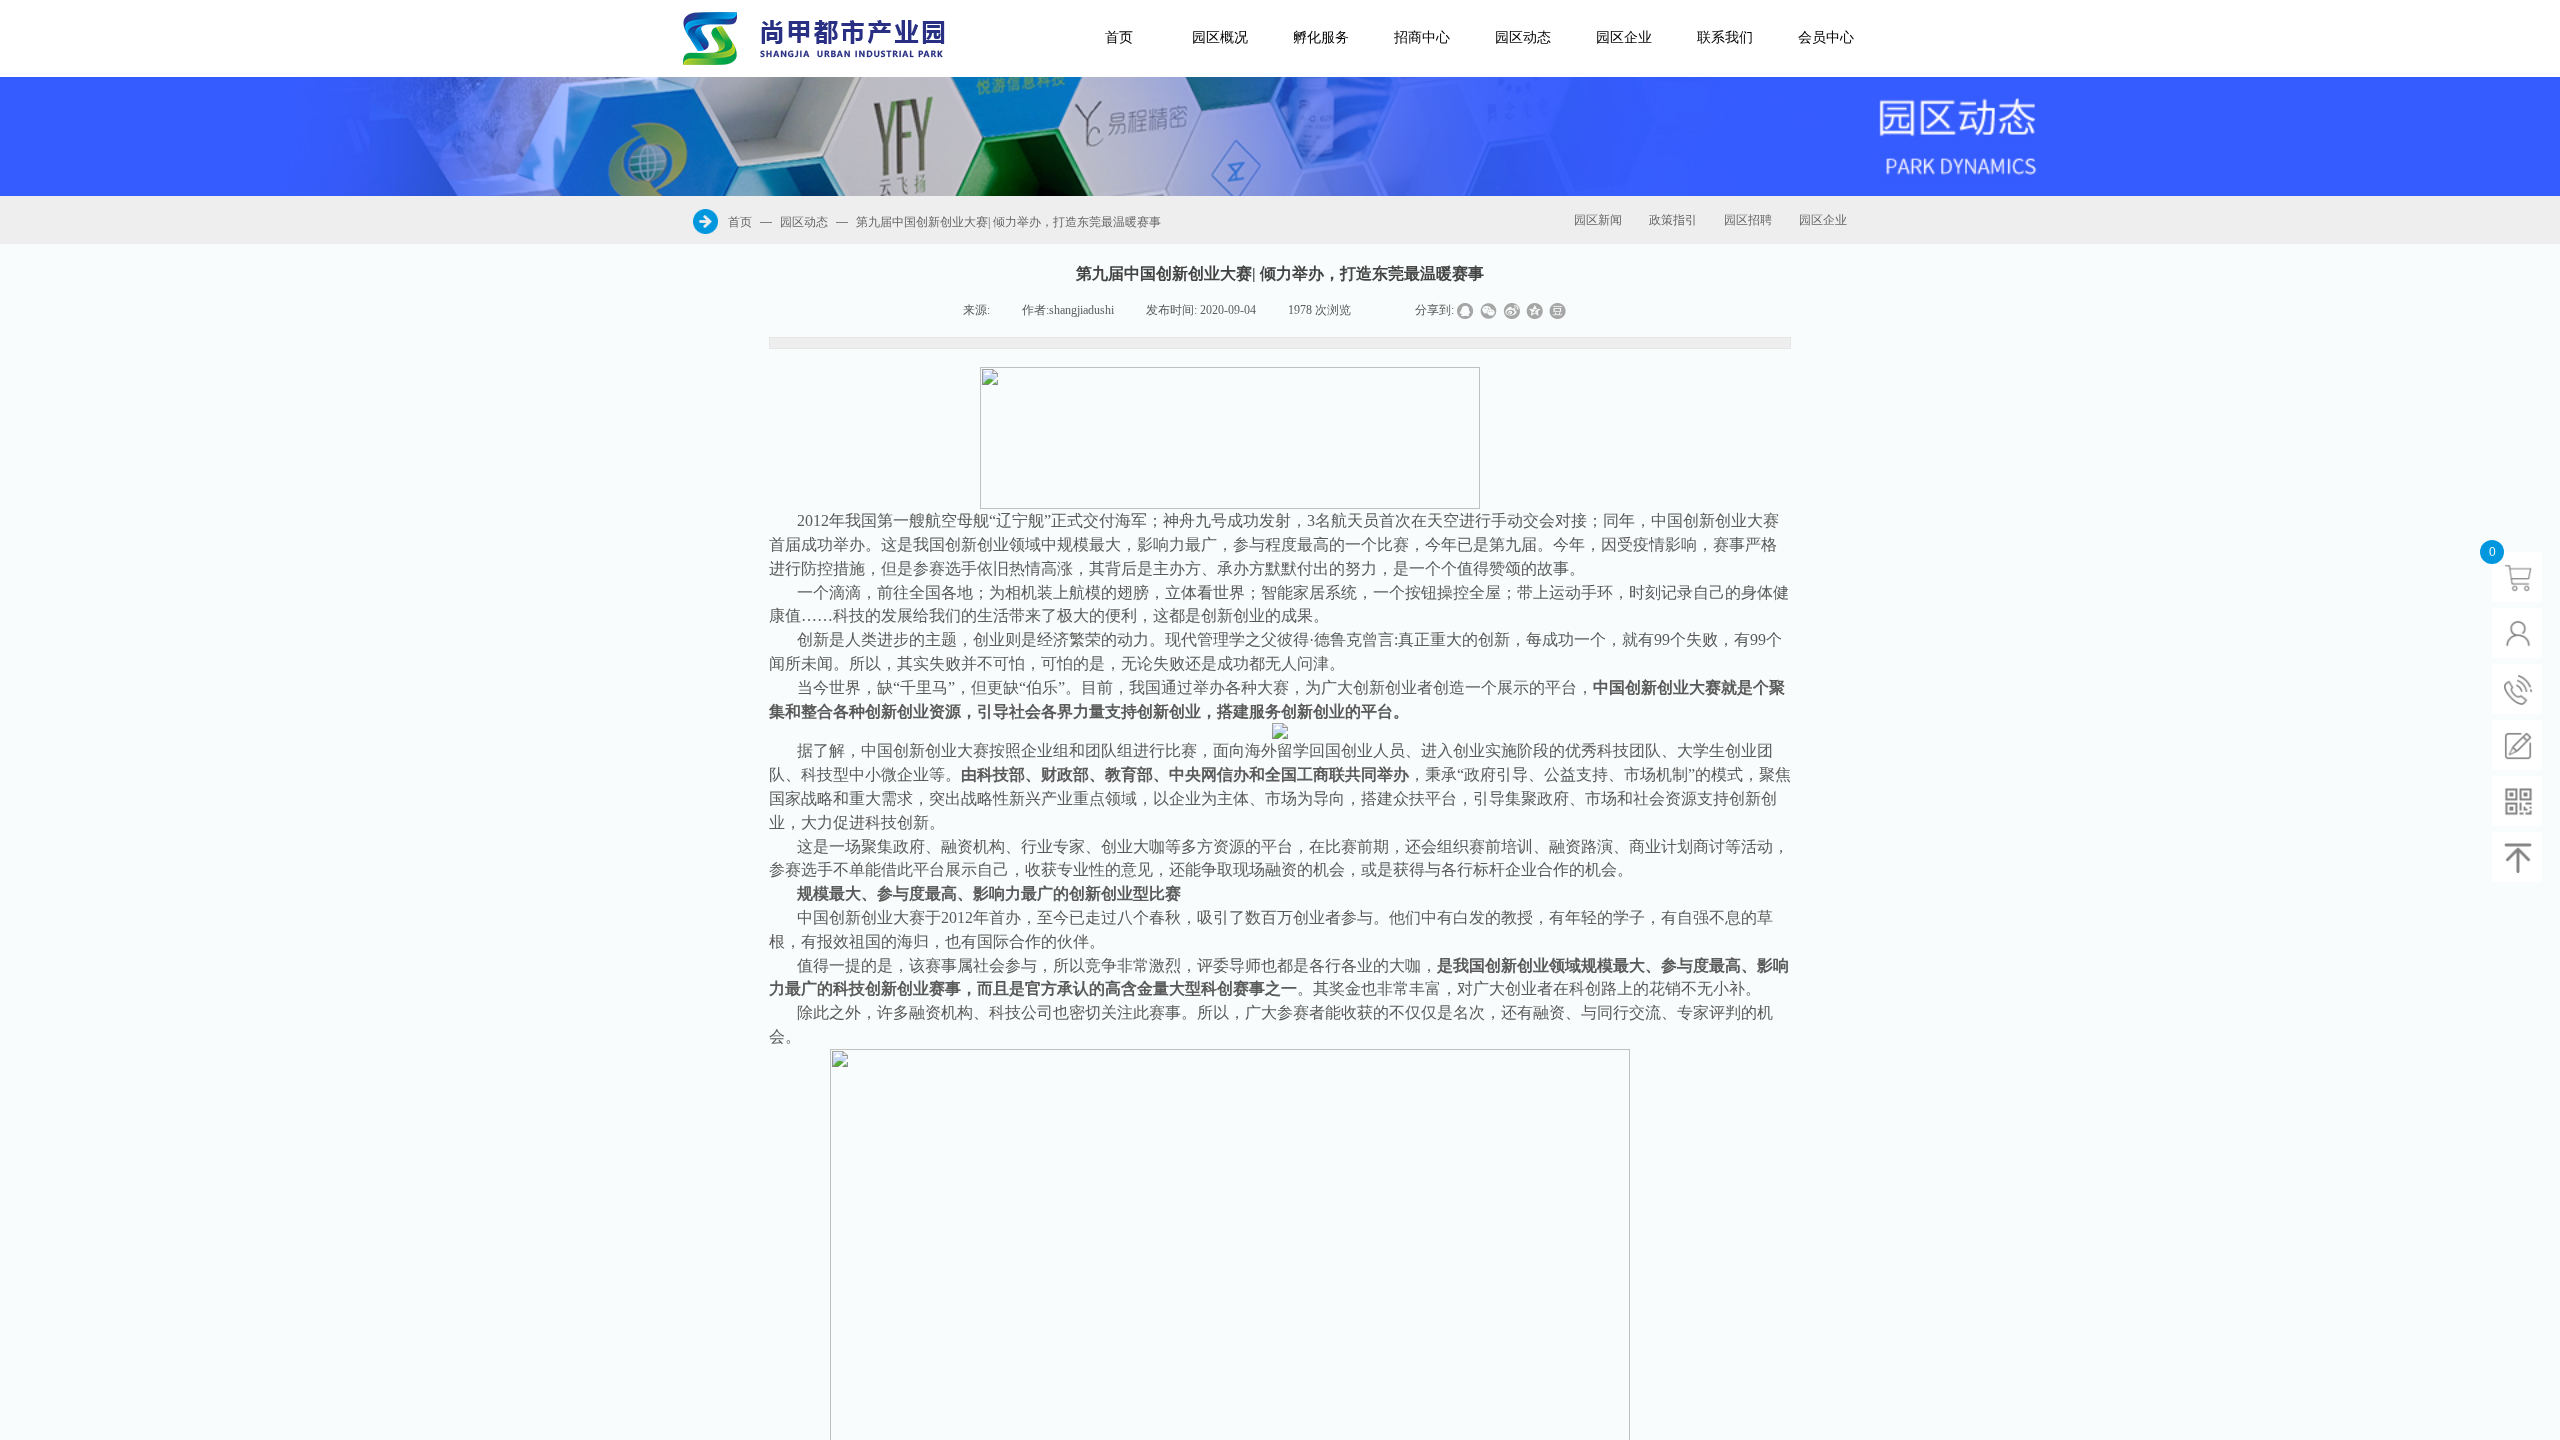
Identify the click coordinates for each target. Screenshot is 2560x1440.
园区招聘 (1748, 220)
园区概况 (1220, 37)
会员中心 (1826, 37)
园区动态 (1523, 37)
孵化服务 (1321, 37)
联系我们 (1725, 37)
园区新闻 (1598, 220)
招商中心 (1422, 37)
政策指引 (1673, 220)
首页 (1119, 37)
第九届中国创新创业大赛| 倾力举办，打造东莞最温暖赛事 (1008, 222)
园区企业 (1624, 37)
